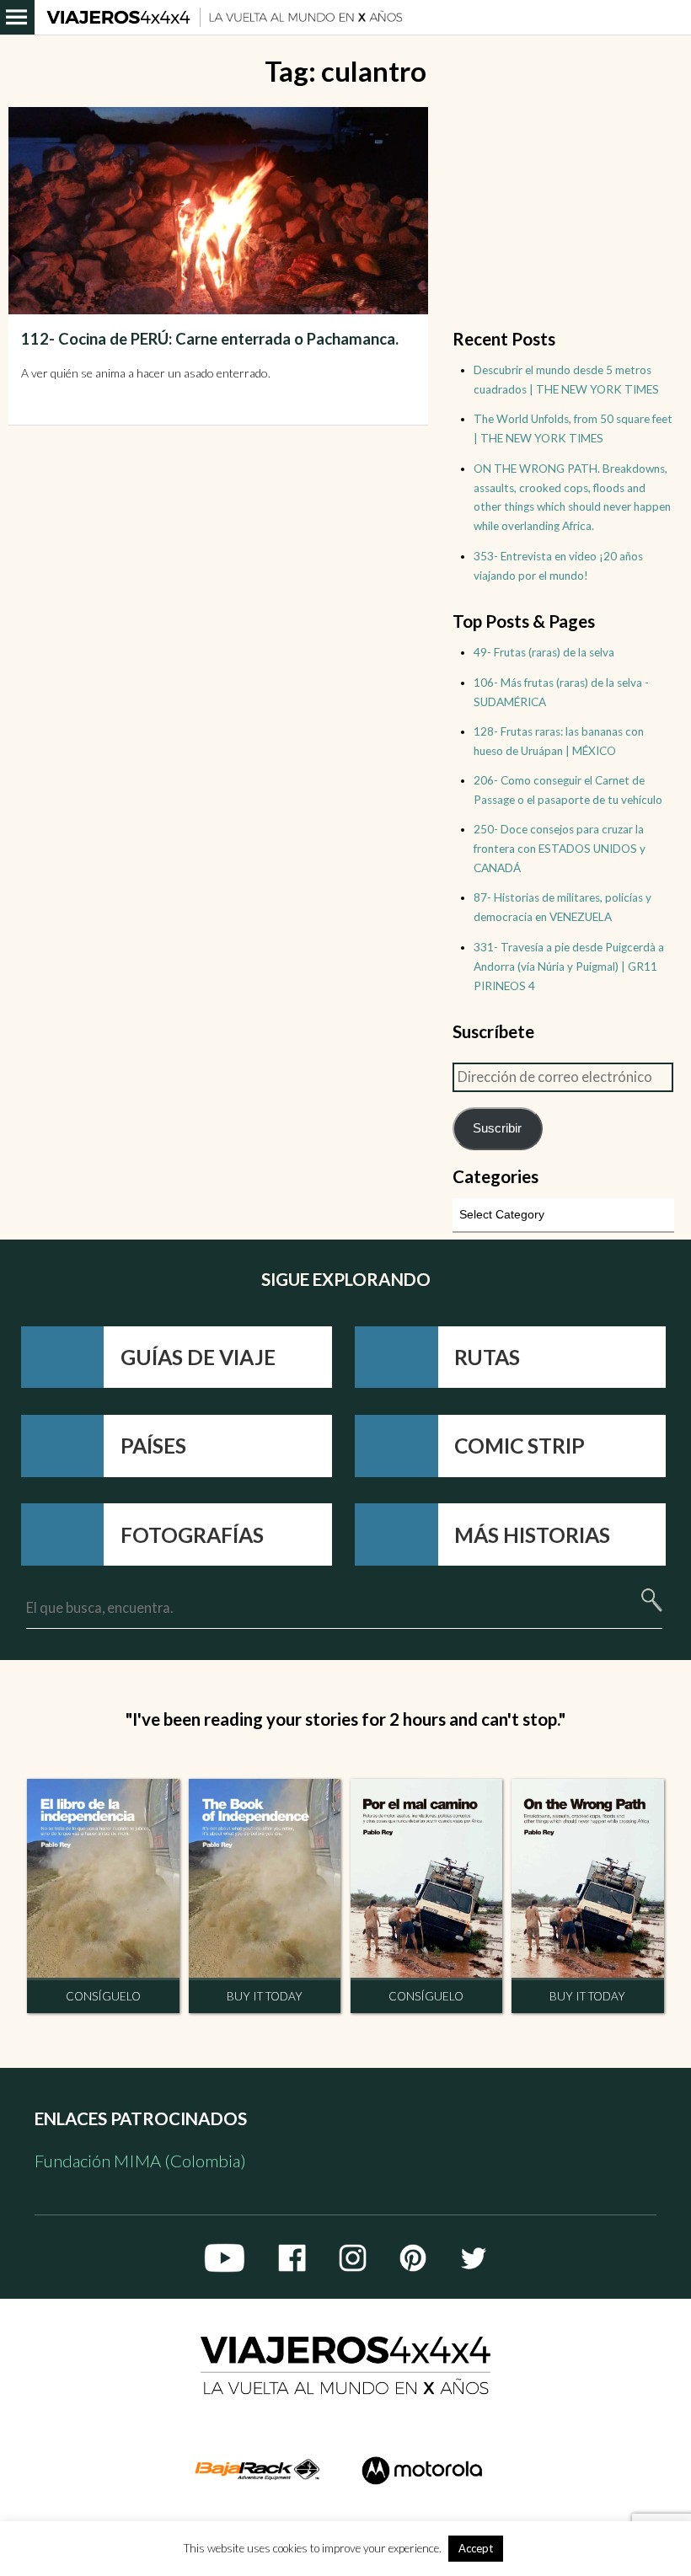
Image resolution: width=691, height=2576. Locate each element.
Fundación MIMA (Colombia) (140, 2161)
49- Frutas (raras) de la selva (544, 652)
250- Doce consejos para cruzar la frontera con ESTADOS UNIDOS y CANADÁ (560, 849)
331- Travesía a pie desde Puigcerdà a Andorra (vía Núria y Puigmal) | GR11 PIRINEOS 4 (569, 967)
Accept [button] (476, 2548)
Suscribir (497, 1128)
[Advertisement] (563, 212)
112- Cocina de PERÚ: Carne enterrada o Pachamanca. (210, 339)
